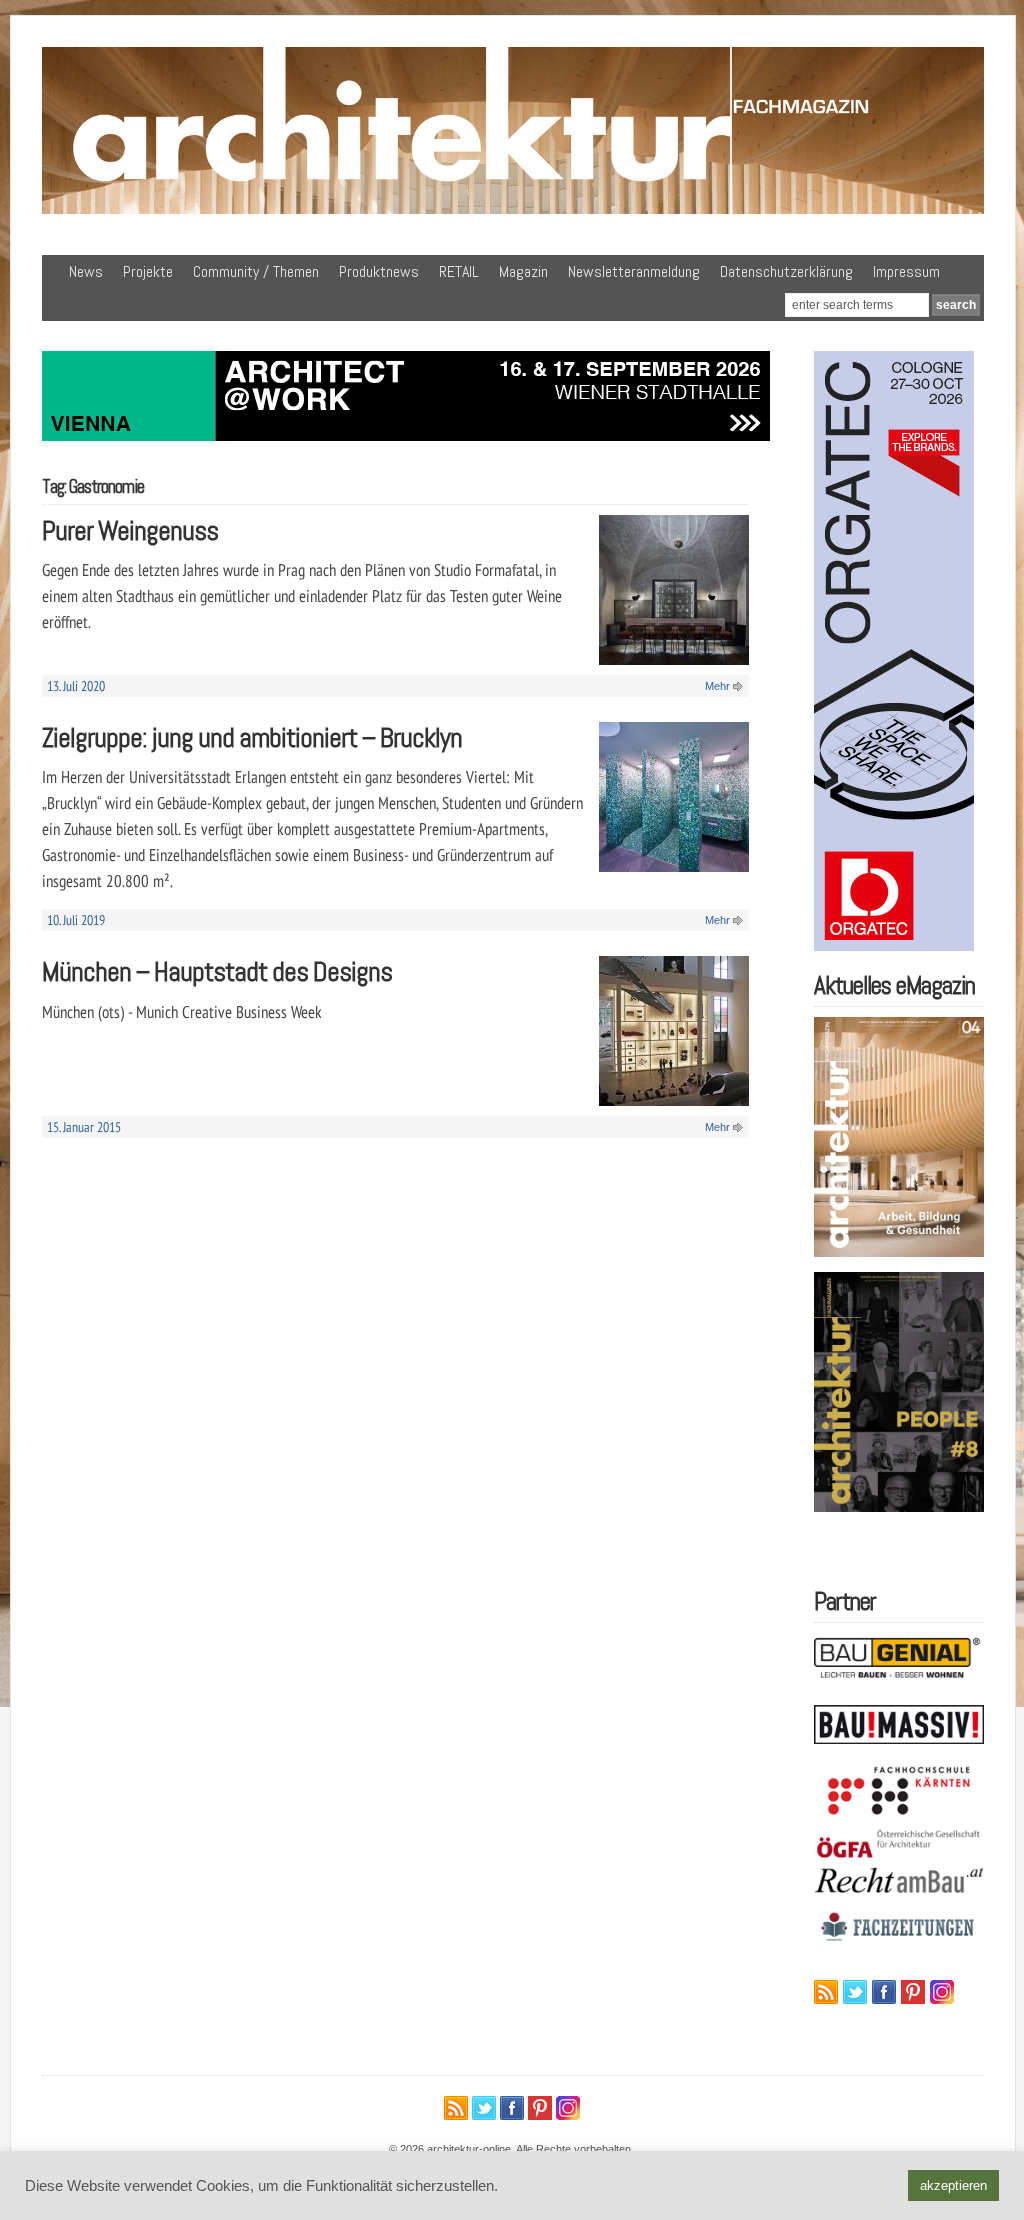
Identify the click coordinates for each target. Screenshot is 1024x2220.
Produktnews (379, 271)
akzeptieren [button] (953, 2185)
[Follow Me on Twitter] (855, 1992)
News (86, 271)
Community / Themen (256, 271)
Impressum (906, 271)
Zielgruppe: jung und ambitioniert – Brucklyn (252, 737)
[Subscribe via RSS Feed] (826, 1992)
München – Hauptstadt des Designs (217, 971)
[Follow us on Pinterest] (913, 1992)
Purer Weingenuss (130, 530)
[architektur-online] (513, 210)
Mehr (717, 686)
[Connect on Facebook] (884, 1992)
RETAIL (459, 271)
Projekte (148, 271)
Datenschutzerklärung (786, 271)
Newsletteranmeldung (634, 271)
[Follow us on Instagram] (942, 1992)
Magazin (523, 271)
